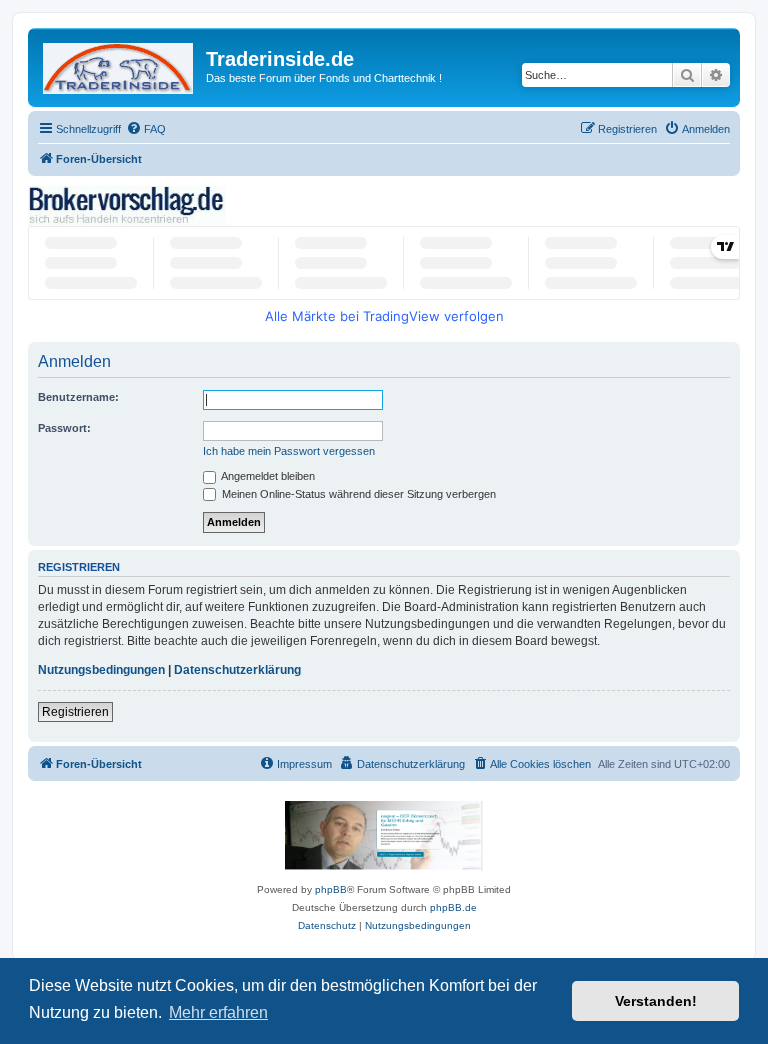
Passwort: (64, 428)
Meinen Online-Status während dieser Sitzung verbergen (357, 494)
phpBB (331, 889)
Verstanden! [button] (656, 1001)
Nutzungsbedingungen (101, 670)
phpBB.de (453, 907)
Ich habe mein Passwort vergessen (289, 451)
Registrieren (75, 712)
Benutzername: (78, 397)
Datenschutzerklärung (237, 670)
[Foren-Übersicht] (119, 64)
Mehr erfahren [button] (218, 1012)
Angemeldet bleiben (267, 476)
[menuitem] (146, 129)
